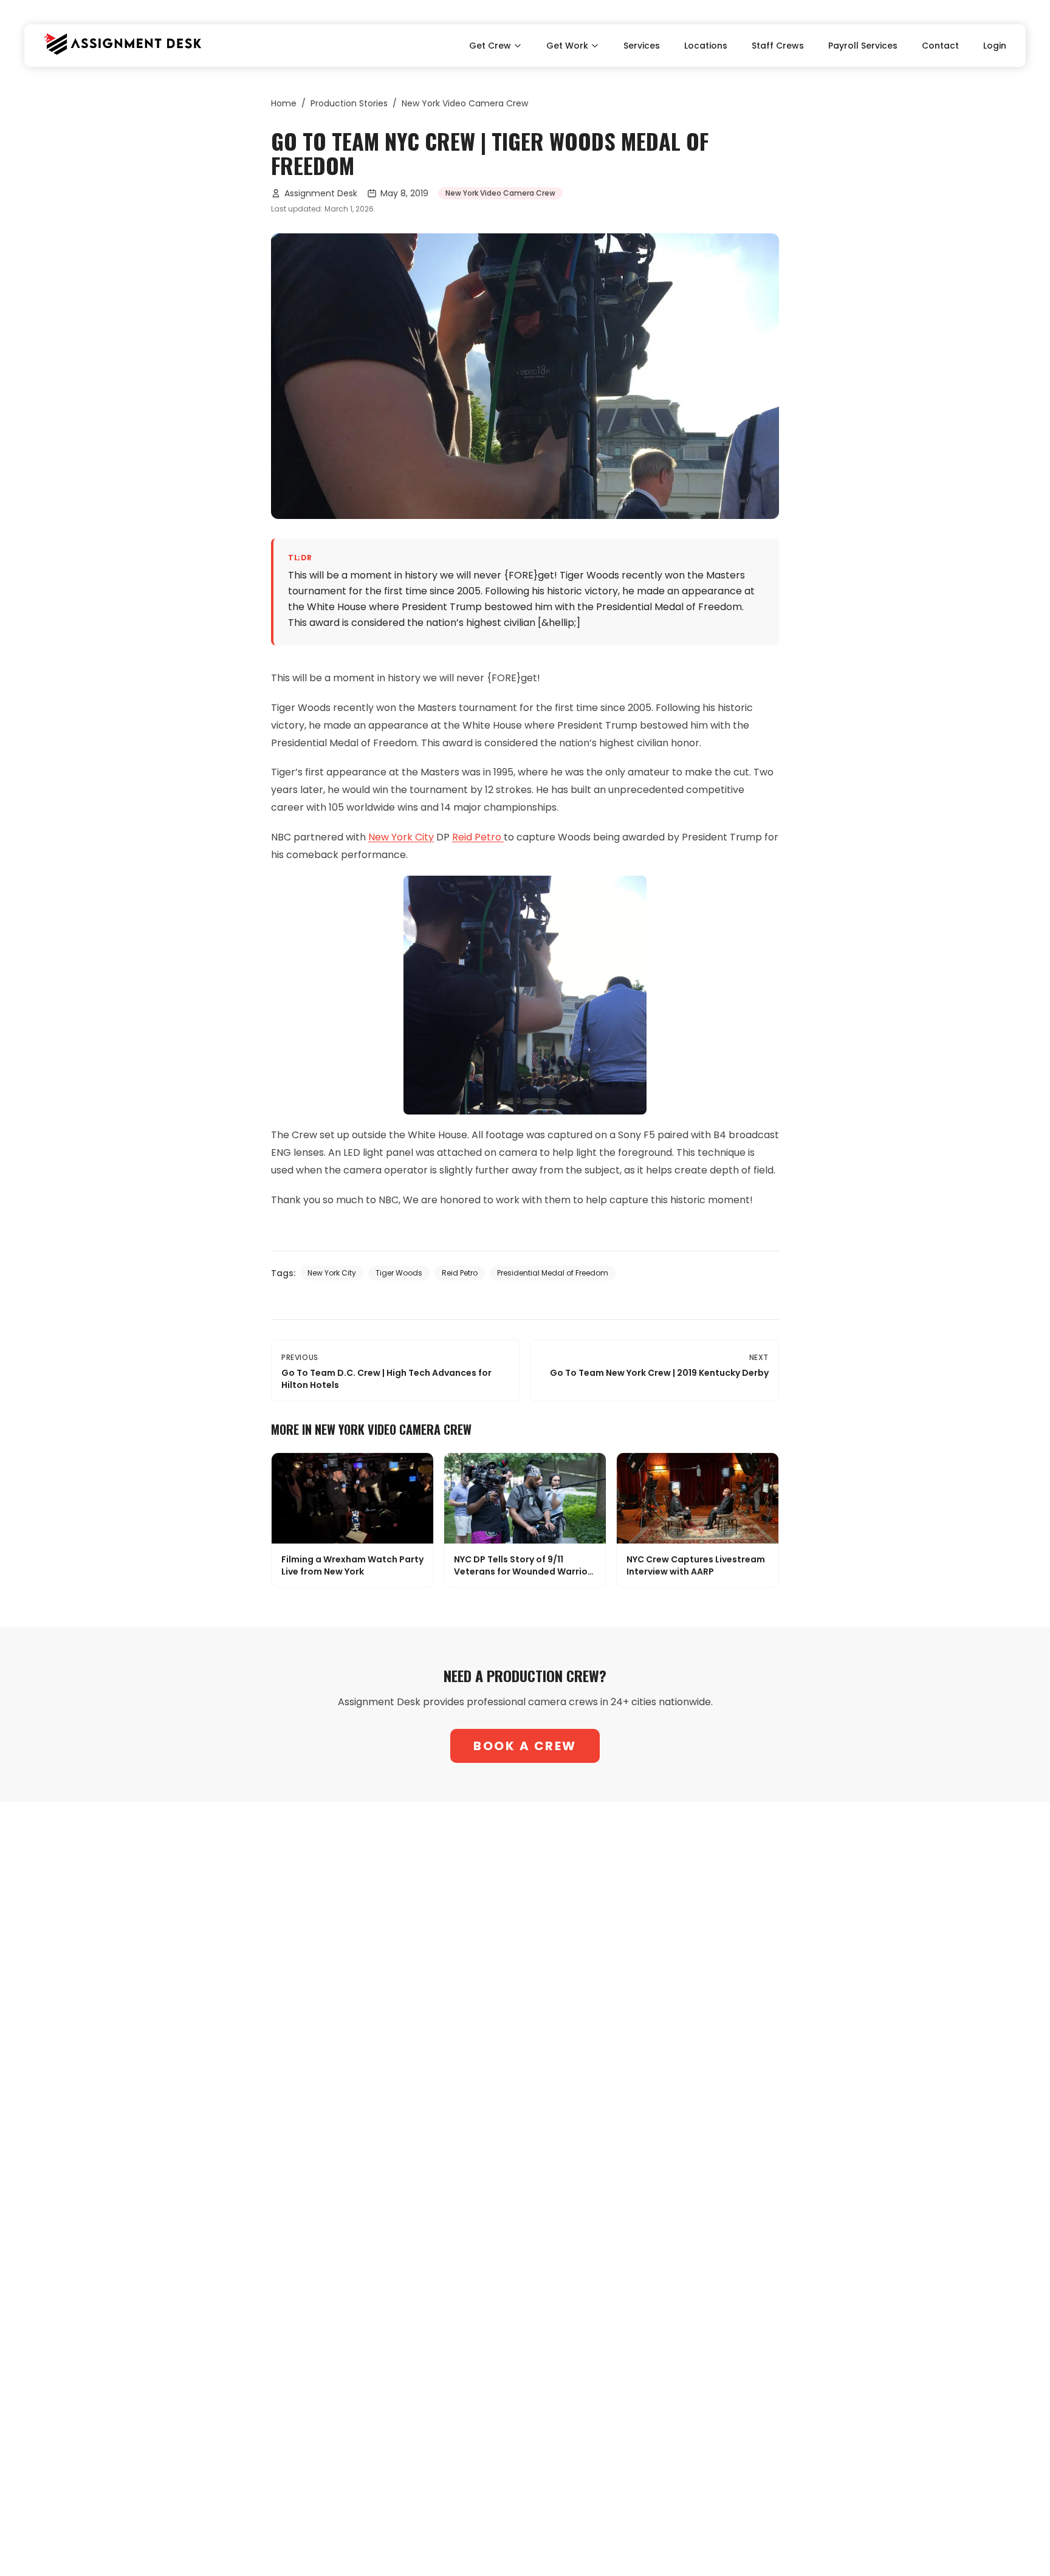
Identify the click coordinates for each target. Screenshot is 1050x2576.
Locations (706, 46)
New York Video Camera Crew (465, 103)
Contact (940, 46)
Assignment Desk (321, 193)
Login (995, 46)
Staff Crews (778, 46)
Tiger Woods (399, 1273)
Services (642, 46)
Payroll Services (863, 46)
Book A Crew (525, 1746)
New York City (401, 837)
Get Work (567, 46)
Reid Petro (478, 837)
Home (284, 103)
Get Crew (490, 46)
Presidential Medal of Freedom (553, 1273)
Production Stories (349, 103)
